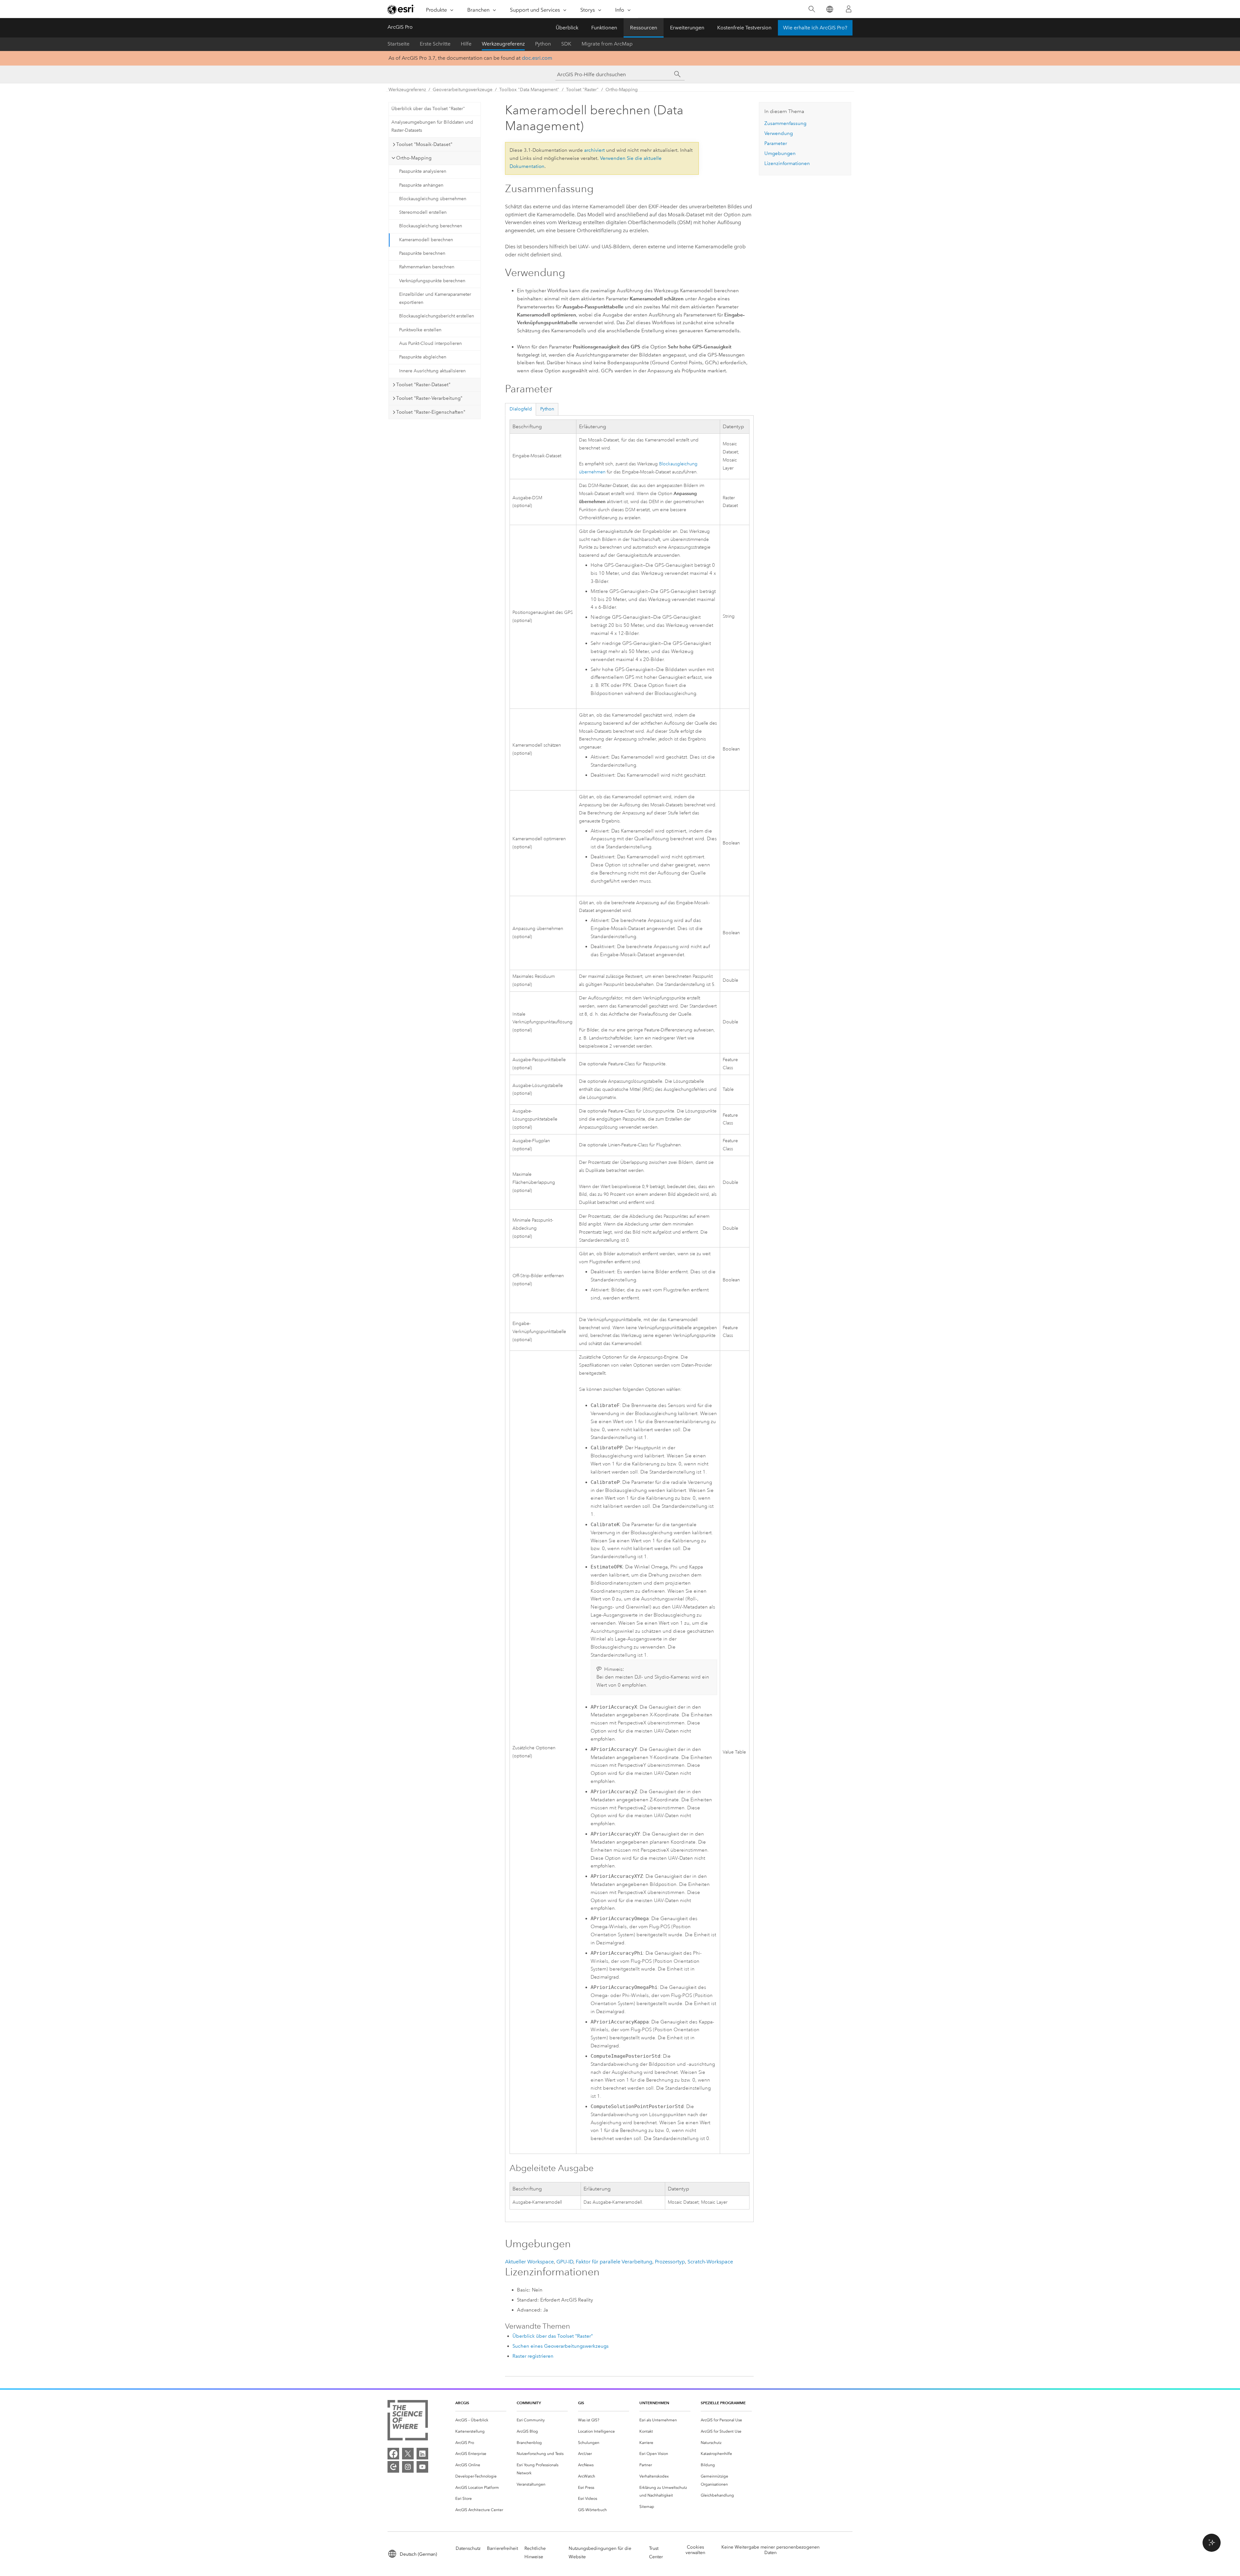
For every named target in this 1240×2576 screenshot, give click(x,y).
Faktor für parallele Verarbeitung (614, 2262)
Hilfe (466, 44)
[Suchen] (812, 9)
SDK (566, 44)
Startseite (398, 44)
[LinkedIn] (422, 2454)
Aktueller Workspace (529, 2262)
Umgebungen (780, 153)
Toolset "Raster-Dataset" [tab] (423, 385)
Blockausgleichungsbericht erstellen (437, 316)
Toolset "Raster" (582, 90)
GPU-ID (565, 2262)
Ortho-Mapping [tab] (414, 158)
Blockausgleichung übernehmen (433, 199)
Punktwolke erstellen (420, 330)
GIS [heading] (581, 2403)
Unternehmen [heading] (654, 2403)
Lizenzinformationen (787, 163)
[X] (408, 2454)
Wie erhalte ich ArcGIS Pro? (815, 28)
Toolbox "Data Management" (529, 90)
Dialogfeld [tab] (521, 409)
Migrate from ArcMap (607, 44)
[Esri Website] (401, 9)
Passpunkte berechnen (422, 253)
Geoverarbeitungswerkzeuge (463, 90)
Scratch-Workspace (710, 2262)
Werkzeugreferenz (503, 44)
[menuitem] (481, 2420)
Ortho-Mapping (622, 90)
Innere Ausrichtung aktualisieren (432, 371)
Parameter (776, 143)
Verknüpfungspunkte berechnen (432, 281)
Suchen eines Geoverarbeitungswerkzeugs (561, 2346)
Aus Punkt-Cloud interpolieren (430, 343)
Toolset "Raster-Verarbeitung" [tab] (429, 398)
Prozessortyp (670, 2262)
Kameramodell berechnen (426, 240)
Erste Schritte (435, 44)
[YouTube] (422, 2467)
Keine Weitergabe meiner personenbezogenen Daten (770, 2550)
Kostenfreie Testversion (744, 28)
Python (543, 44)
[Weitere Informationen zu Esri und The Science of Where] (408, 2421)
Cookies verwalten (695, 2550)
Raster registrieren (533, 2356)
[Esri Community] (393, 2467)
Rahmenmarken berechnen (427, 267)
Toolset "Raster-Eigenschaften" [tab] (431, 412)
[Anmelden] (849, 9)
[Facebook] (393, 2454)
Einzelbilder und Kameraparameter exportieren (435, 298)
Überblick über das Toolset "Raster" (428, 109)
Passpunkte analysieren (423, 171)
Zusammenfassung (785, 123)
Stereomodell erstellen (423, 212)
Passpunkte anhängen (421, 185)
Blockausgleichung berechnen (431, 226)
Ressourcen (644, 28)
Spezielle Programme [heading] (723, 2403)
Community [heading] (529, 2403)
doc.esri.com (537, 58)
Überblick (567, 28)
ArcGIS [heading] (462, 2403)
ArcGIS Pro (400, 27)
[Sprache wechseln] (829, 9)
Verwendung (779, 133)
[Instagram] (408, 2467)
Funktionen (604, 28)
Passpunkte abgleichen (423, 357)
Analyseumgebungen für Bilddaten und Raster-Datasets (432, 126)
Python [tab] (547, 409)
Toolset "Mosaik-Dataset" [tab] (424, 144)
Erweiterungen (687, 28)
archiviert (594, 150)
